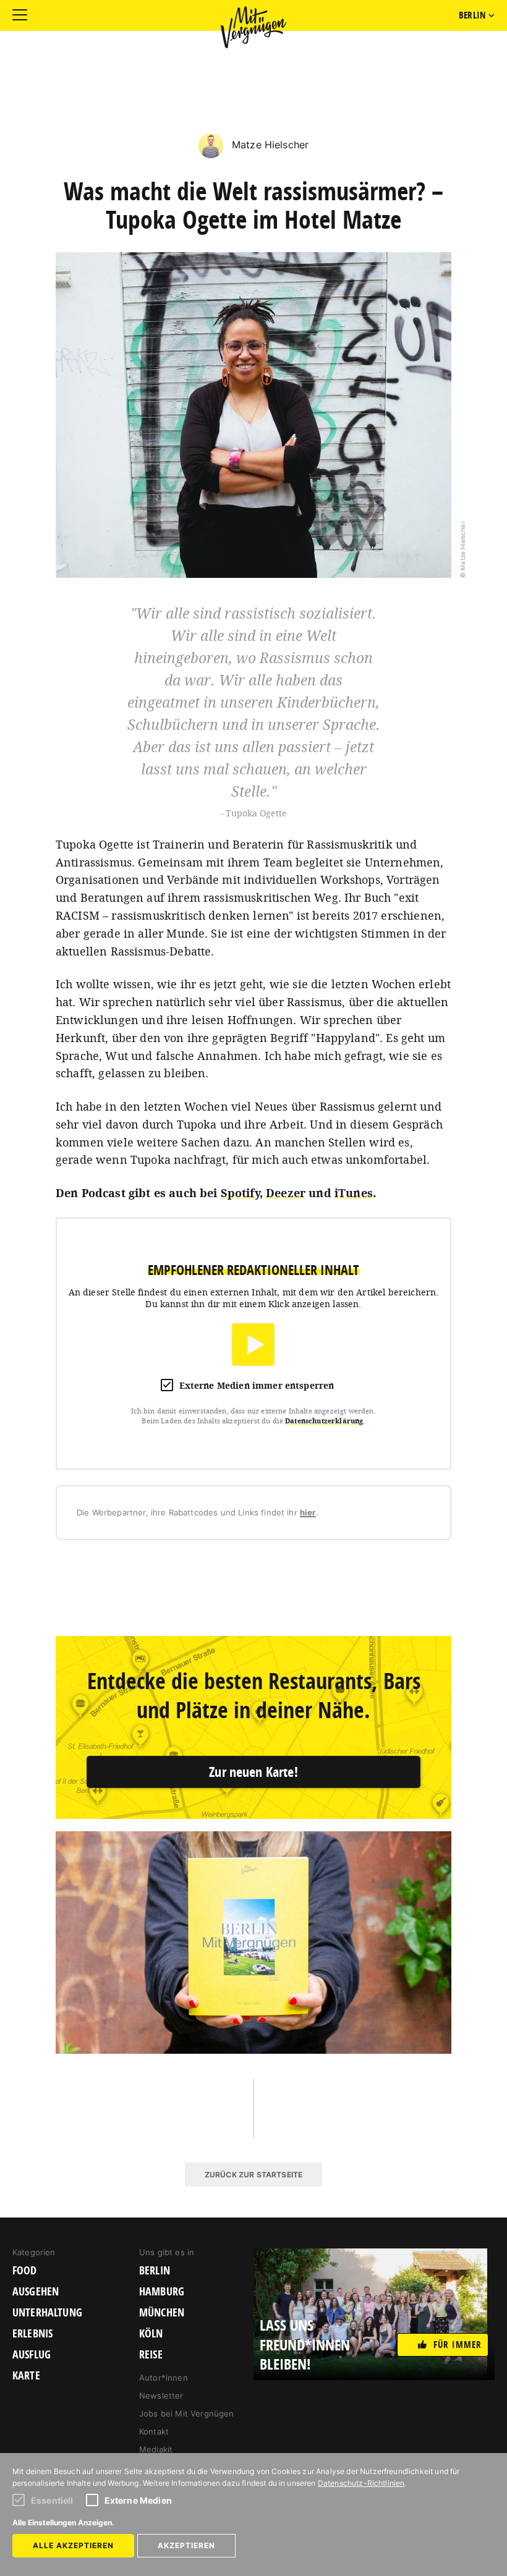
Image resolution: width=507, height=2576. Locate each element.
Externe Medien (138, 2500)
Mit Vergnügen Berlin (253, 27)
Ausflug (32, 2355)
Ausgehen (36, 2292)
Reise (151, 2355)
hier (308, 1512)
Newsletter (161, 2396)
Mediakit (156, 2449)
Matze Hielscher (269, 145)
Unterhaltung (47, 2313)
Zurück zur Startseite (253, 2175)
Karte (26, 2376)
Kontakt (154, 2431)
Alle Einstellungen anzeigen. (63, 2523)
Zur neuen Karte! (253, 1772)
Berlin (155, 2271)
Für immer (458, 2345)
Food (25, 2271)
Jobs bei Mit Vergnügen (187, 2413)
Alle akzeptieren (73, 2545)
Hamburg (162, 2292)
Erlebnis (32, 2334)
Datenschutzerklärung (324, 1421)
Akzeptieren (186, 2545)
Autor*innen (164, 2378)
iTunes (354, 1193)
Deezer (286, 1193)
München (162, 2313)
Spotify (240, 1193)
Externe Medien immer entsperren (257, 1385)
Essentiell (52, 2500)
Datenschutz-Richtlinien (361, 2483)
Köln (151, 2334)
